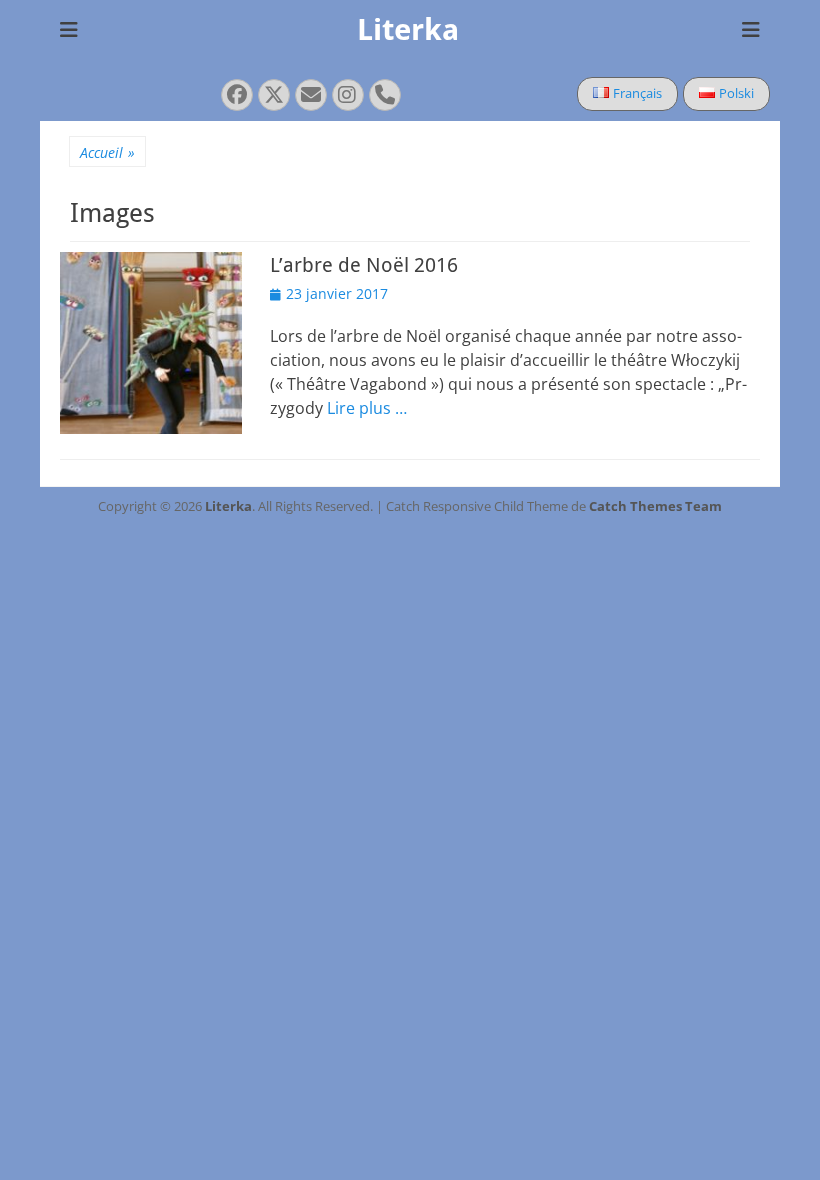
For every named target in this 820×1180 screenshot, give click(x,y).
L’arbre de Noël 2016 (364, 265)
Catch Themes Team (655, 506)
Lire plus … (367, 408)
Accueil (107, 152)
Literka (408, 29)
